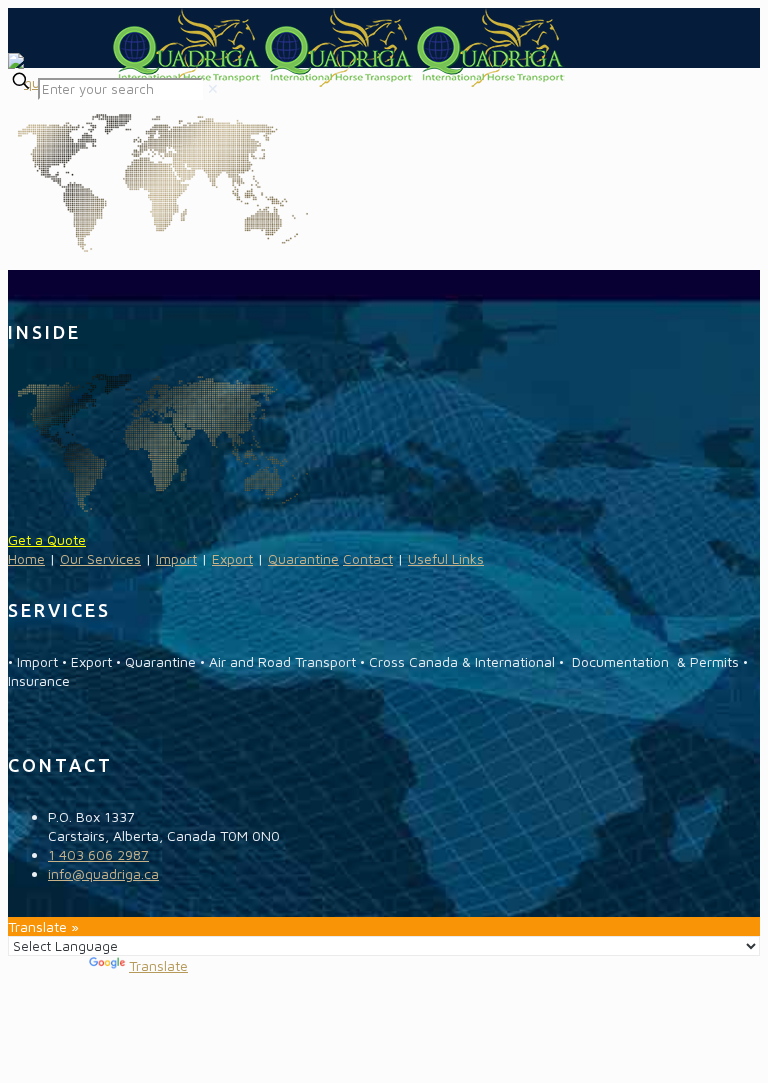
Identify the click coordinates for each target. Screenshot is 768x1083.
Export (232, 558)
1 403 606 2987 (98, 854)
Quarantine (303, 558)
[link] (213, 88)
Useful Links (446, 558)
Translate (158, 965)
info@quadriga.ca (103, 873)
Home (26, 558)
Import (176, 558)
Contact (368, 558)
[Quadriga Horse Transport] (287, 82)
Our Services (100, 558)
